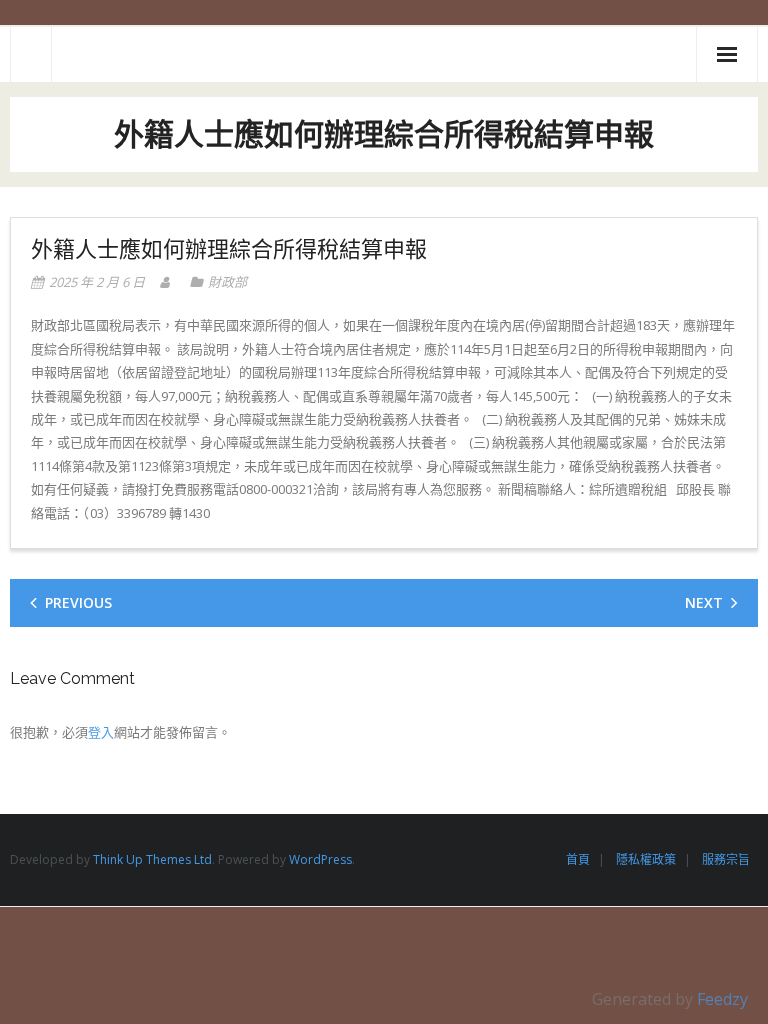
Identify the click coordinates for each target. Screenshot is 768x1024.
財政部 (227, 282)
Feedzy (722, 999)
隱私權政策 (646, 859)
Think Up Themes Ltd (152, 859)
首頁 (578, 859)
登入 (101, 732)
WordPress (320, 859)
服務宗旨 (726, 859)
